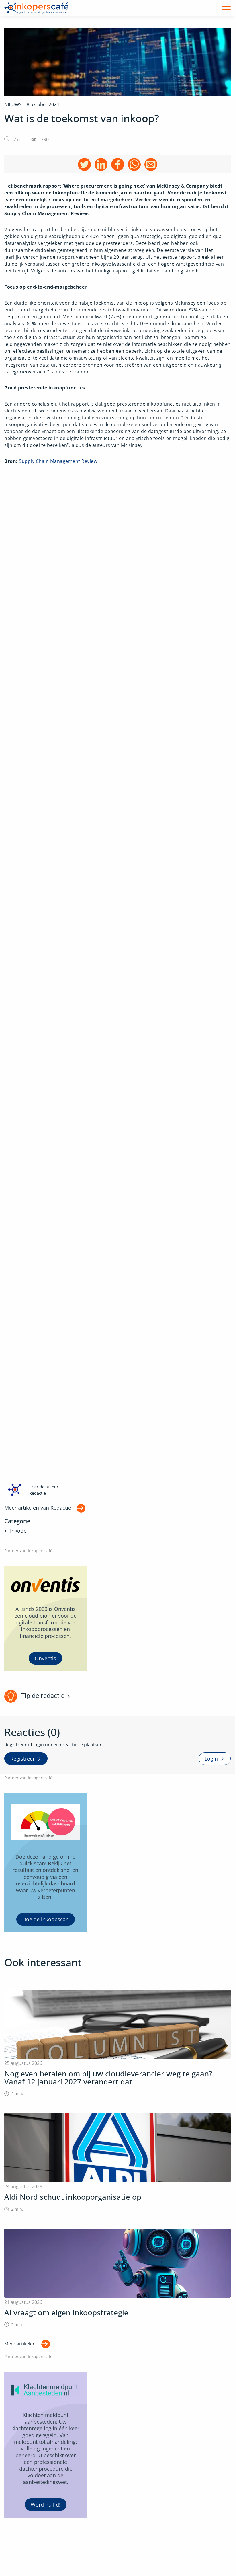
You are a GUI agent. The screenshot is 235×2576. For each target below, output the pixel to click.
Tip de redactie (43, 1695)
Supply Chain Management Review (58, 461)
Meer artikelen (20, 2344)
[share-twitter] (84, 164)
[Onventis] (46, 1619)
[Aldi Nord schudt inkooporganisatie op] (117, 2163)
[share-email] (151, 164)
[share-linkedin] (101, 164)
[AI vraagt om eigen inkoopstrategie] (117, 2278)
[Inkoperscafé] (37, 8)
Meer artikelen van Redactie (38, 1508)
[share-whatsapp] (134, 164)
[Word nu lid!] (46, 2445)
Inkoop (18, 1531)
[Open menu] (226, 8)
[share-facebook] (118, 164)
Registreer (22, 1759)
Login (211, 1759)
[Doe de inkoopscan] (46, 1863)
